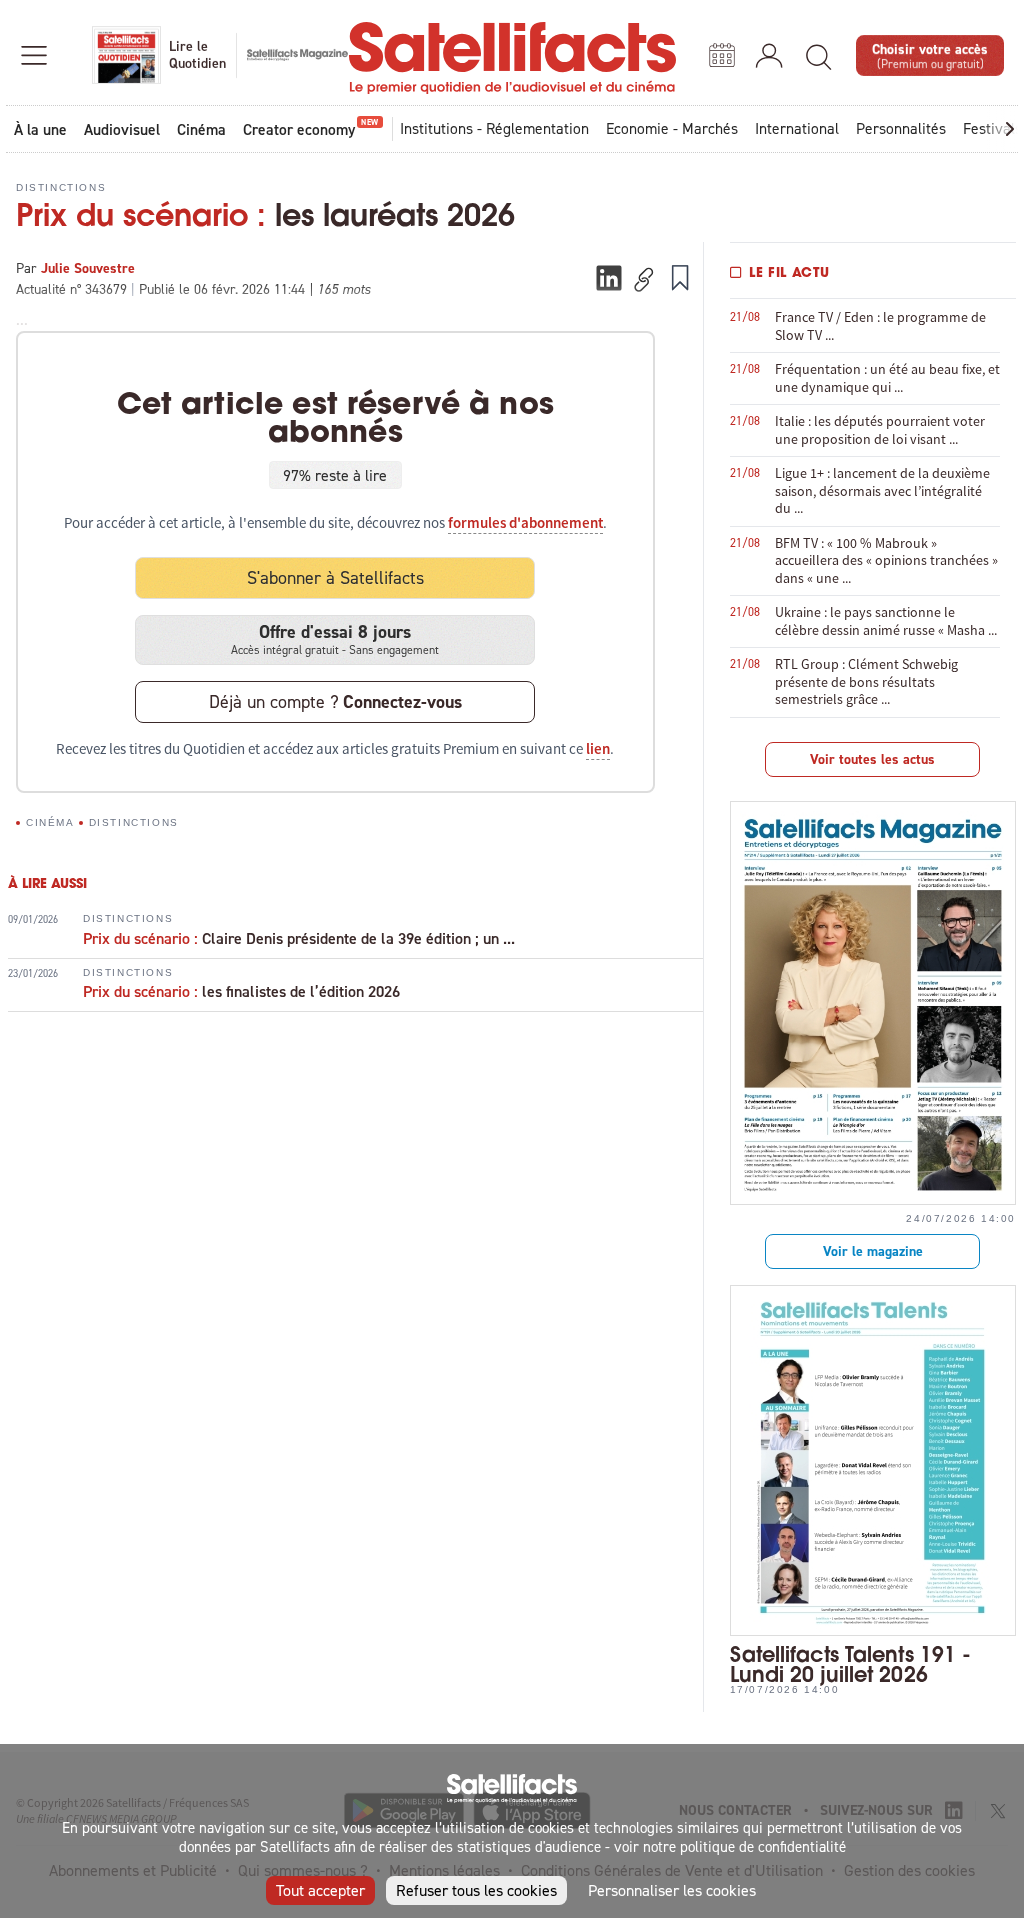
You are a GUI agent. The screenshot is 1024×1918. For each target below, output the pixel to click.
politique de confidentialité (763, 1846)
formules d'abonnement (525, 523)
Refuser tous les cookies (476, 1890)
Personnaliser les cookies (672, 1890)
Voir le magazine (873, 1251)
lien (598, 749)
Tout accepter (320, 1890)
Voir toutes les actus (872, 759)
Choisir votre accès (930, 54)
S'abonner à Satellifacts (335, 577)
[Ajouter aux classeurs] (680, 277)
